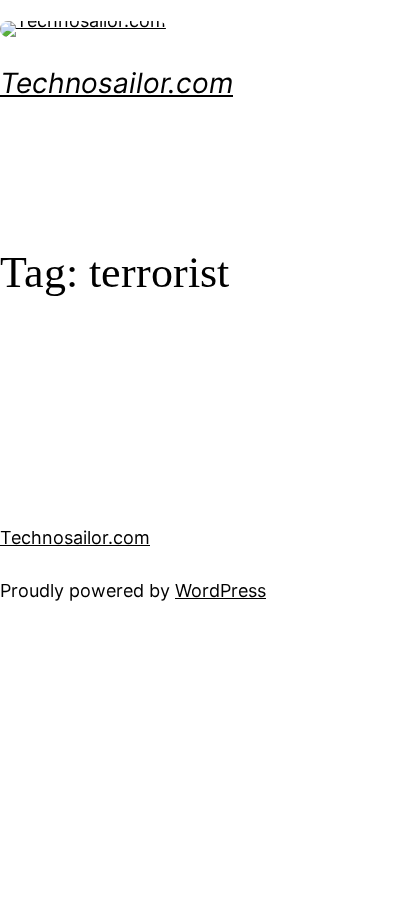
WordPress (220, 590)
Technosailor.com (116, 83)
